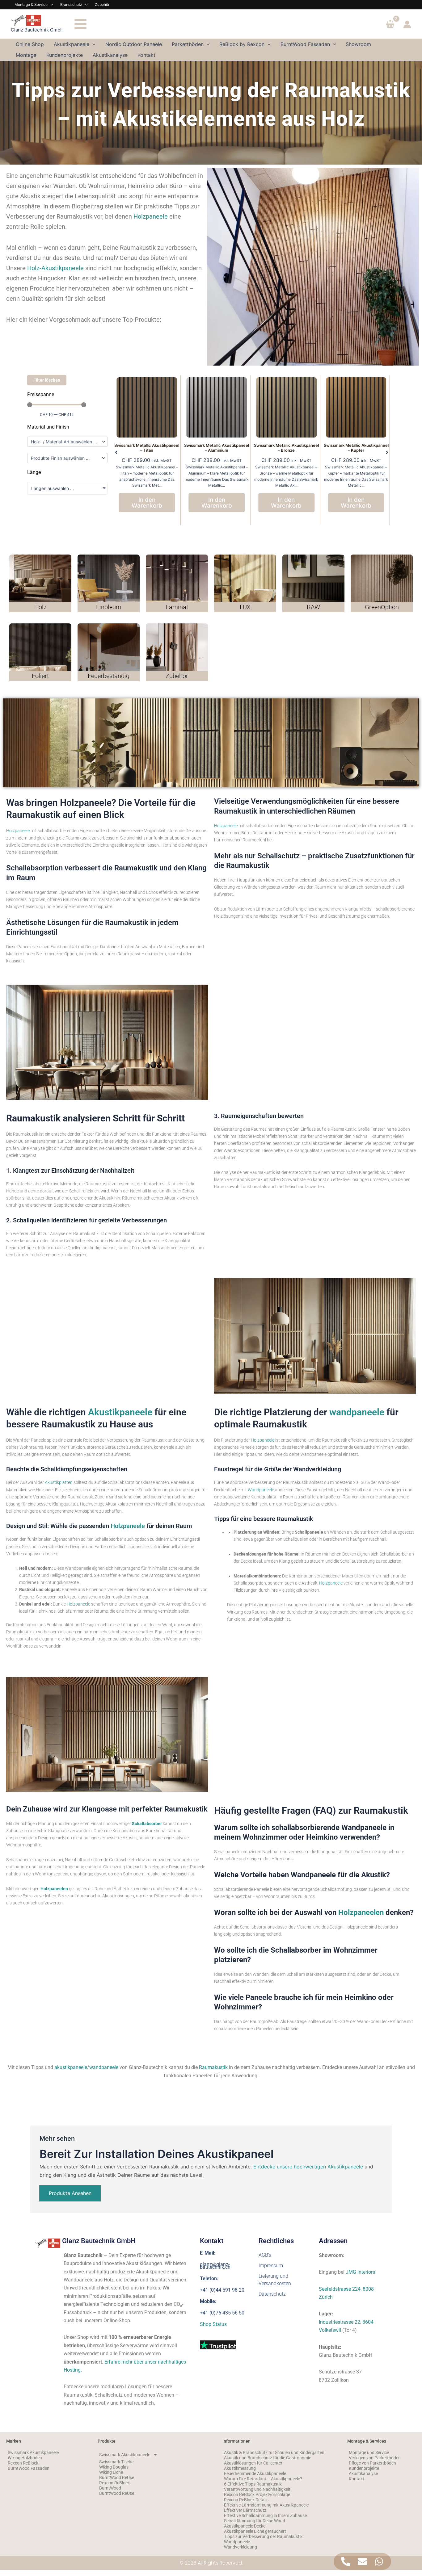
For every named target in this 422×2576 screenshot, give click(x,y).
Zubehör (102, 4)
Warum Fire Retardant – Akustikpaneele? (263, 2479)
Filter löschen (47, 380)
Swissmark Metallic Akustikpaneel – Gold (356, 448)
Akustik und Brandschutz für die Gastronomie (268, 2458)
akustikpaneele (71, 2067)
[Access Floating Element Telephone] (346, 2561)
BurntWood (110, 2488)
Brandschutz (71, 4)
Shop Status (213, 2324)
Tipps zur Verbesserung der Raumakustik (263, 2536)
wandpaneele (357, 1412)
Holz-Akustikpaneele (55, 268)
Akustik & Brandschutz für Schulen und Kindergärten (274, 2452)
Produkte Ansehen (70, 2193)
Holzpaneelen (361, 1912)
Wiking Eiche (111, 2472)
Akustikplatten (59, 1482)
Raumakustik (213, 2067)
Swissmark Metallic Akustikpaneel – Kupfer (286, 448)
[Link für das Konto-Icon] (407, 24)
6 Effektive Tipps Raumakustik (253, 2484)
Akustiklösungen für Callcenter (253, 2463)
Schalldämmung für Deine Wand (255, 2521)
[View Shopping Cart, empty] (390, 25)
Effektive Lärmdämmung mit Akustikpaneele (266, 2505)
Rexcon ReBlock (23, 2463)
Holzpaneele (151, 216)
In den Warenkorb (147, 503)
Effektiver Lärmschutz (245, 2510)
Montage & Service (31, 4)
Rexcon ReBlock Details (246, 2500)
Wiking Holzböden (25, 2458)
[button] (116, 452)
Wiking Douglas (114, 2467)
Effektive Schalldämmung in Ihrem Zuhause (265, 2515)
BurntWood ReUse (117, 2478)
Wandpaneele (261, 1490)
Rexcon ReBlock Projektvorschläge (257, 2494)
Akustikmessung (240, 2468)
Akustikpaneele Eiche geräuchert (255, 2531)
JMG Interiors (360, 2272)
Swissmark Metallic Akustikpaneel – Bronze (217, 448)
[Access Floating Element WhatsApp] (379, 2561)
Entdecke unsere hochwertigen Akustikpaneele (308, 2167)
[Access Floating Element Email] (362, 2561)
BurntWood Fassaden (29, 2468)
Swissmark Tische (116, 2462)
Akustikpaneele (120, 1412)
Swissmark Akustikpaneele (33, 2452)
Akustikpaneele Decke (245, 2526)
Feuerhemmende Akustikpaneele (255, 2473)
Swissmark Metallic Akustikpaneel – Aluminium (147, 448)
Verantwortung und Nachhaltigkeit (257, 2489)
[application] (50, 5)
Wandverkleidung (241, 2547)
